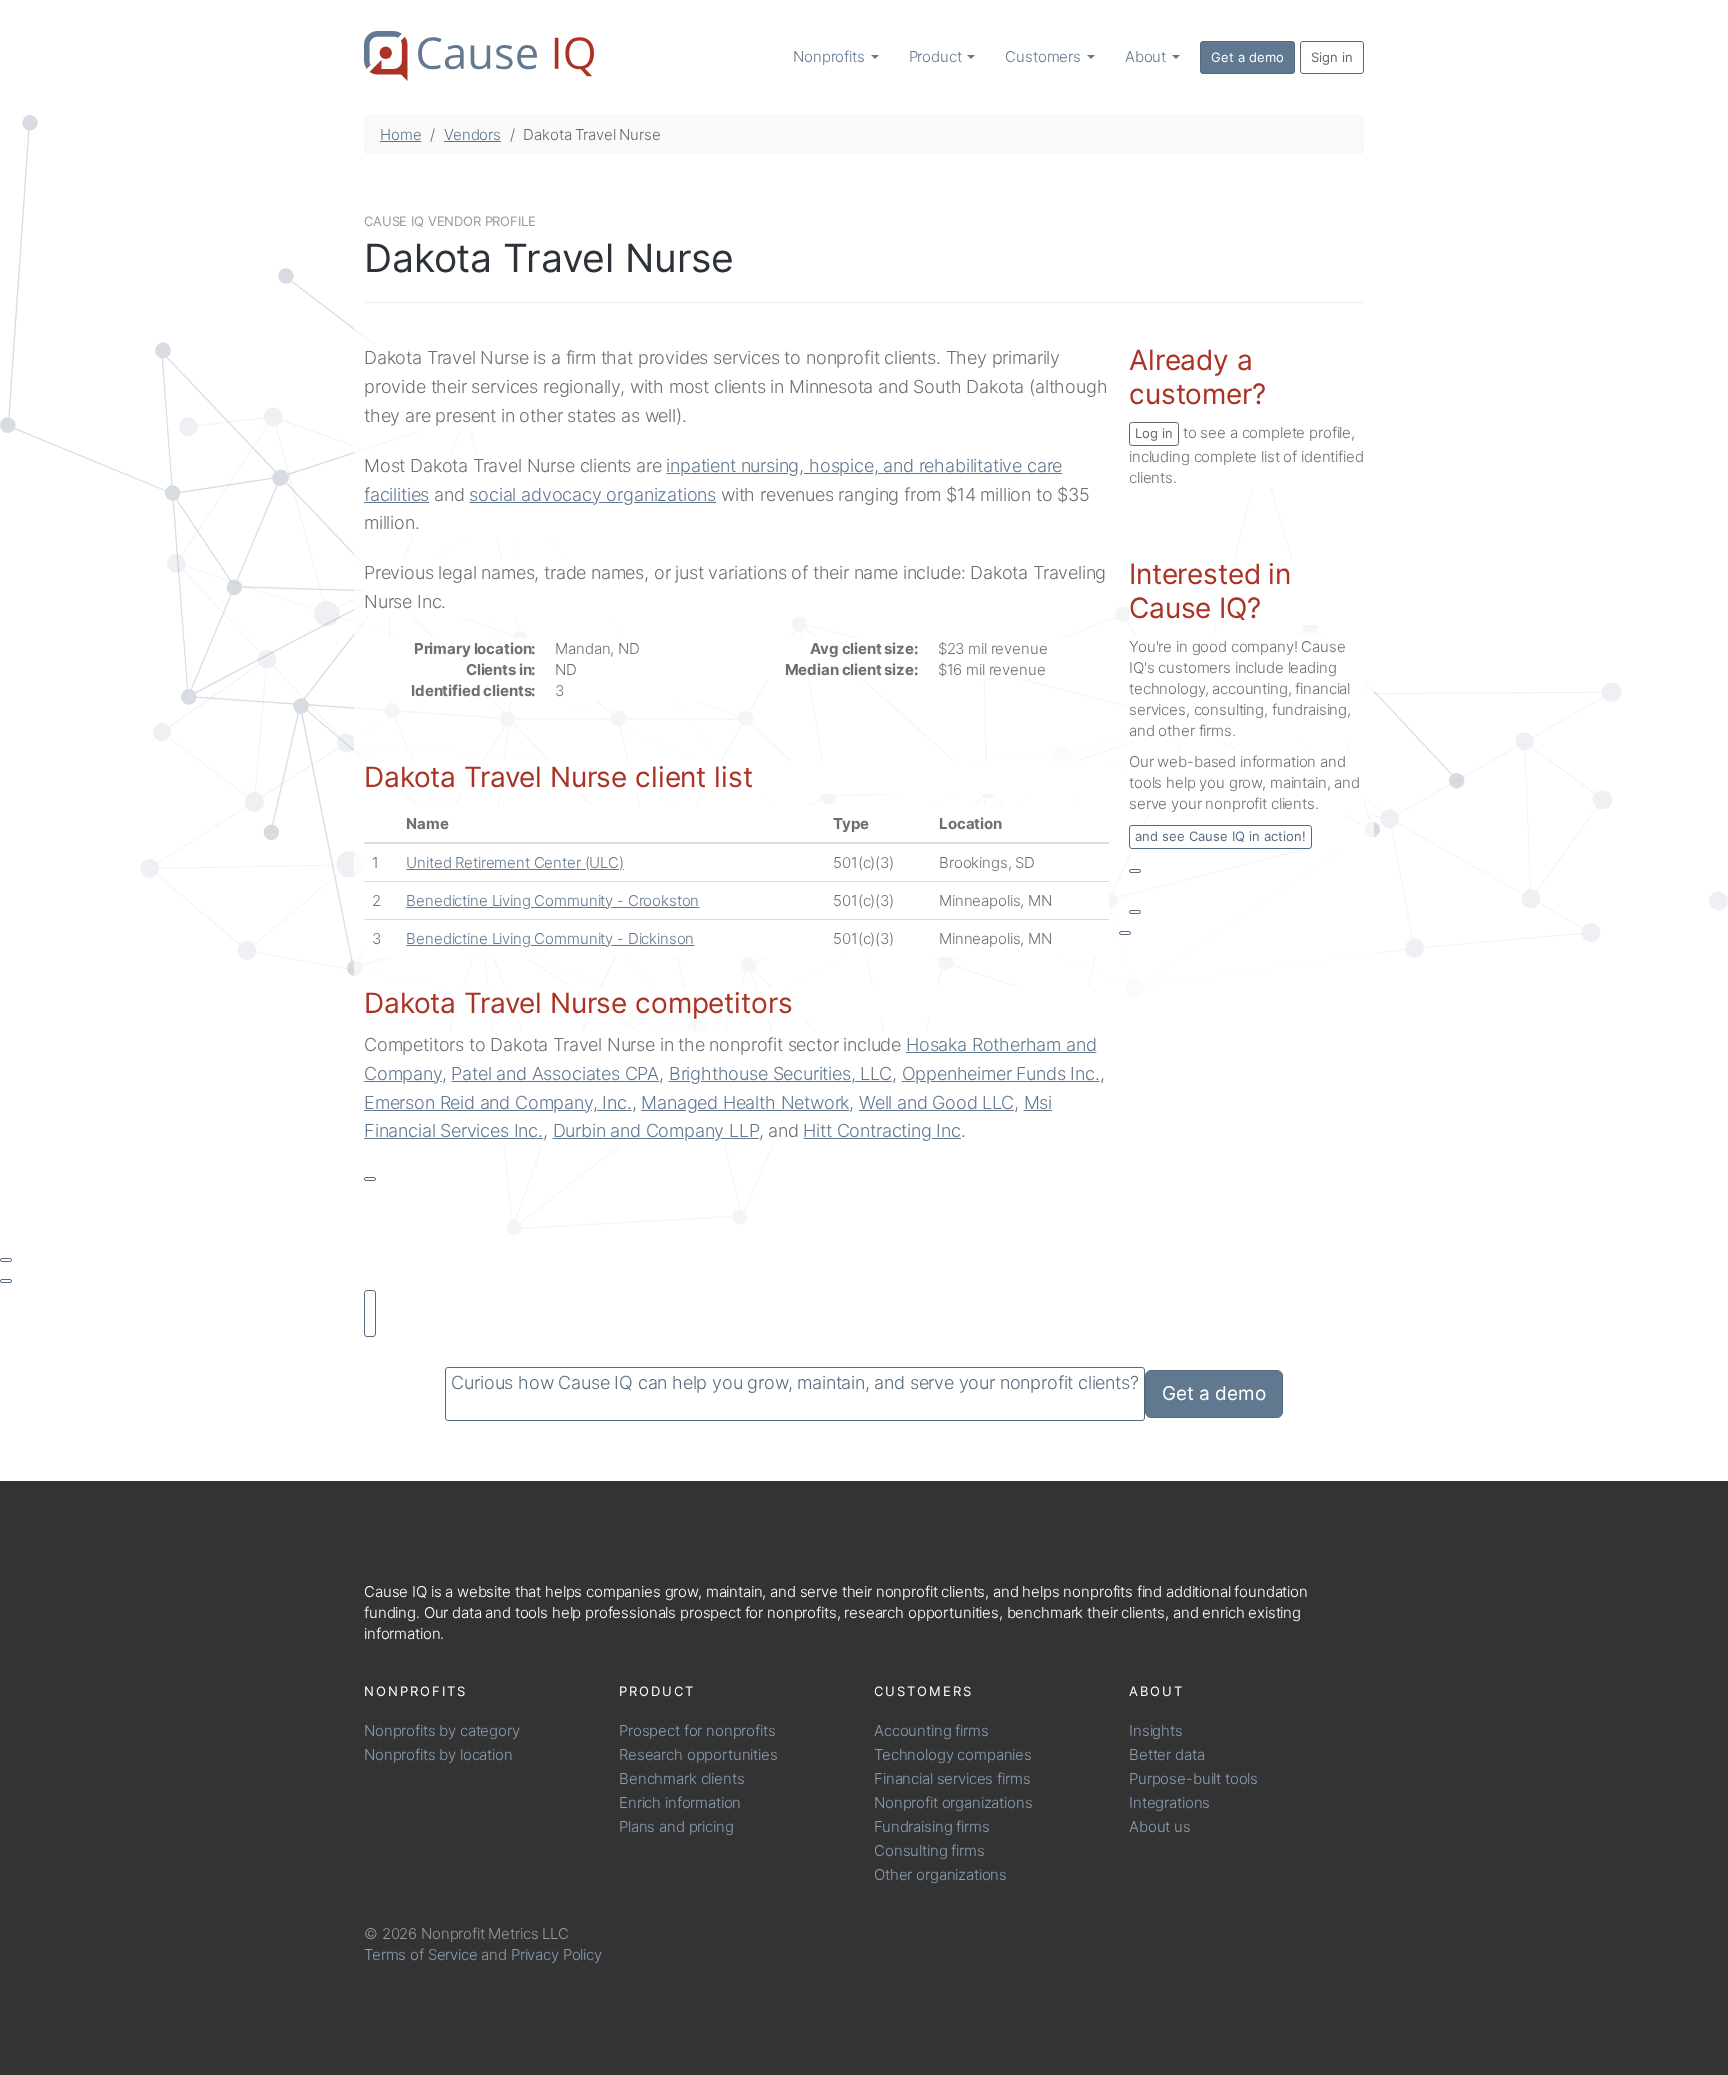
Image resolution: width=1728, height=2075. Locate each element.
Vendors (472, 134)
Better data (1166, 1754)
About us (1160, 1826)
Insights (1156, 1730)
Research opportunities (698, 1754)
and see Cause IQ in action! (1220, 836)
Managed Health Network (745, 1102)
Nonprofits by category (442, 1730)
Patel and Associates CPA (555, 1073)
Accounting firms (931, 1730)
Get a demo (1247, 57)
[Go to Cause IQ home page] (479, 56)
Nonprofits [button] (830, 56)
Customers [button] (1045, 56)
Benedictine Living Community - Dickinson (550, 938)
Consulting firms (929, 1850)
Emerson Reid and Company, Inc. (498, 1102)
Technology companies (953, 1754)
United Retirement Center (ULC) (515, 862)
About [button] (1147, 56)
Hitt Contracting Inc (881, 1130)
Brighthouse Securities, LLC (780, 1073)
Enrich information (680, 1802)
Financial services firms (952, 1778)
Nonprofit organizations (953, 1802)
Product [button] (937, 56)
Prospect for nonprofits (697, 1730)
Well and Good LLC (936, 1102)
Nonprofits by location (438, 1754)
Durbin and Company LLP (656, 1130)
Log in (1154, 433)
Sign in (1332, 57)
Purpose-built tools (1193, 1778)
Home (400, 134)
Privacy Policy (556, 1954)
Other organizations (940, 1874)
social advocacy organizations (592, 494)
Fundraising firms (931, 1826)
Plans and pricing (676, 1826)
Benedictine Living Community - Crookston (552, 900)
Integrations (1169, 1802)
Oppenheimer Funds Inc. (1001, 1073)
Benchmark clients (681, 1778)
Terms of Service (421, 1954)
